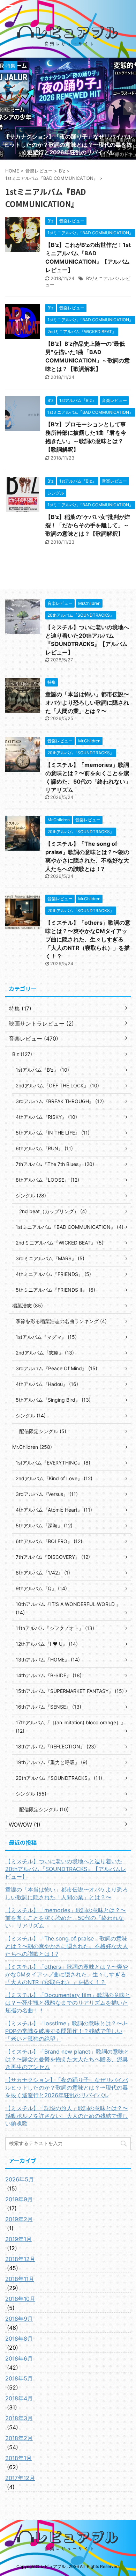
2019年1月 (18, 2239)
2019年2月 (19, 2219)
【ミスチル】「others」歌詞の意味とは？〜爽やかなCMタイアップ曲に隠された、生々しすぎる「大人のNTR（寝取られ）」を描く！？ (88, 939)
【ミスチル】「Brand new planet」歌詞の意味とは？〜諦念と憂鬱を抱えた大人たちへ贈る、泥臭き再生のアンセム (67, 2059)
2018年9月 (19, 2319)
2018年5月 (19, 2378)
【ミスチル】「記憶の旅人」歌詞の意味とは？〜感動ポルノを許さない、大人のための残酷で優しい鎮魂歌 (67, 2116)
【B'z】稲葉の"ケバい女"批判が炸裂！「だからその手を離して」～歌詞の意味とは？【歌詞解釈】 (88, 525)
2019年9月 (19, 2199)
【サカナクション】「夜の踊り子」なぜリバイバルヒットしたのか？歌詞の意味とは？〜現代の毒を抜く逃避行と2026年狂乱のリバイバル (67, 2087)
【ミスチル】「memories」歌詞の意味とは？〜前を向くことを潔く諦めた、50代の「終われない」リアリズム (66, 1918)
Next (130, 109)
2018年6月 (19, 2358)
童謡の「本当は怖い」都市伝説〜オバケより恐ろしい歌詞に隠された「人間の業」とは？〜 (87, 703)
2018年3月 (19, 2418)
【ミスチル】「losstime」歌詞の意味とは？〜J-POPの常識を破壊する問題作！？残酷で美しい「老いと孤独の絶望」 (66, 2031)
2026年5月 (20, 2179)
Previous (6, 109)
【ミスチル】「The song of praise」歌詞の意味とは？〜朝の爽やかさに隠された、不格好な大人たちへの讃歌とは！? (67, 1946)
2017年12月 (20, 2478)
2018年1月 (18, 2458)
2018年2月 (19, 2438)
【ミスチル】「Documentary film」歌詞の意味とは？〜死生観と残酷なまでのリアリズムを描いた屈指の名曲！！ (68, 2003)
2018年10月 (20, 2299)
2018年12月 (20, 2259)
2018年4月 (19, 2398)
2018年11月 (20, 2279)
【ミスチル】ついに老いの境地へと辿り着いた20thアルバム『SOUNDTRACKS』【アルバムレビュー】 (66, 1869)
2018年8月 (19, 2339)
